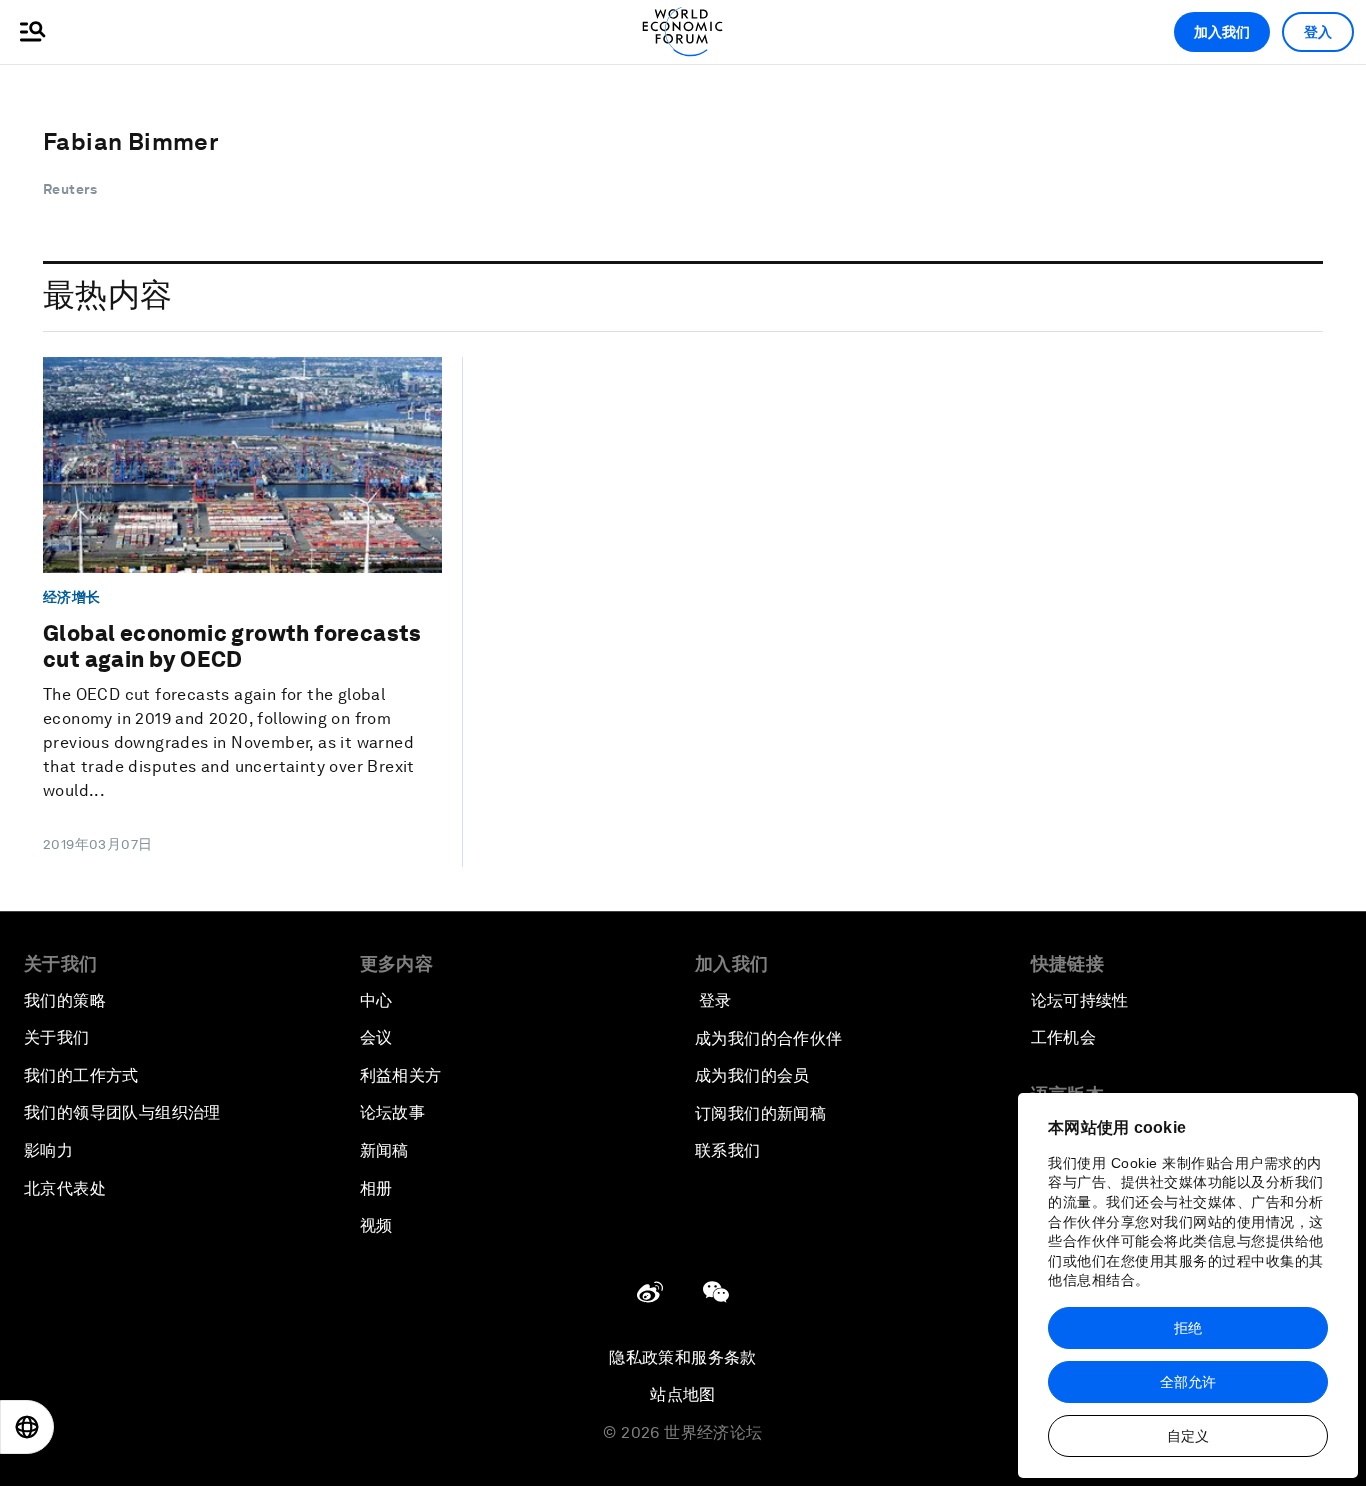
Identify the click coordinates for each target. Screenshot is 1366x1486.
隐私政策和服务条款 (683, 1357)
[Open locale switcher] (27, 1427)
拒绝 (1188, 1328)
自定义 (1188, 1436)
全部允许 (1188, 1382)
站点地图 (683, 1394)
